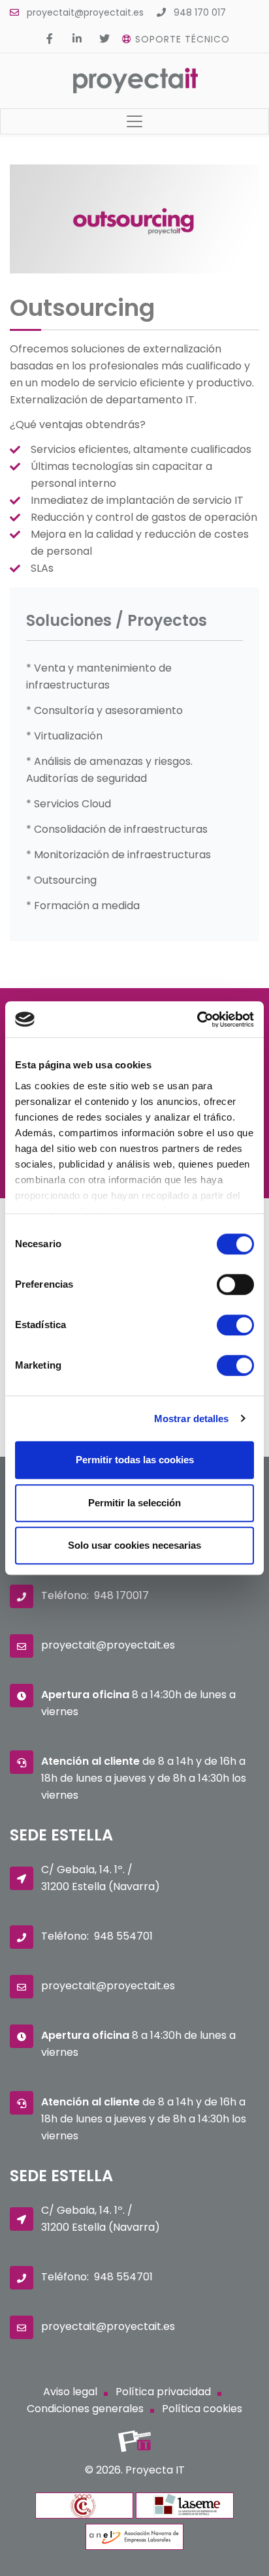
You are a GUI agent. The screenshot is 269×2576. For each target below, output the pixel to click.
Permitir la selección (134, 1503)
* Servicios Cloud (69, 804)
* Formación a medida (83, 906)
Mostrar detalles (192, 1419)
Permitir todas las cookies (135, 1460)
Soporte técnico (182, 39)
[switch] (235, 1284)
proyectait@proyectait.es (85, 12)
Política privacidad (163, 2392)
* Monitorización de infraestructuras (119, 855)
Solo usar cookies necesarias (134, 1545)
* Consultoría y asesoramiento (104, 710)
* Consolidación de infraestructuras (117, 829)
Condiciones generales (85, 2409)
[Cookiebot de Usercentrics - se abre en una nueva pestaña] (197, 1019)
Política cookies (202, 2409)
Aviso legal (70, 2392)
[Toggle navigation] (134, 121)
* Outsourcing (61, 880)
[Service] (134, 270)
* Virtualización (64, 736)
